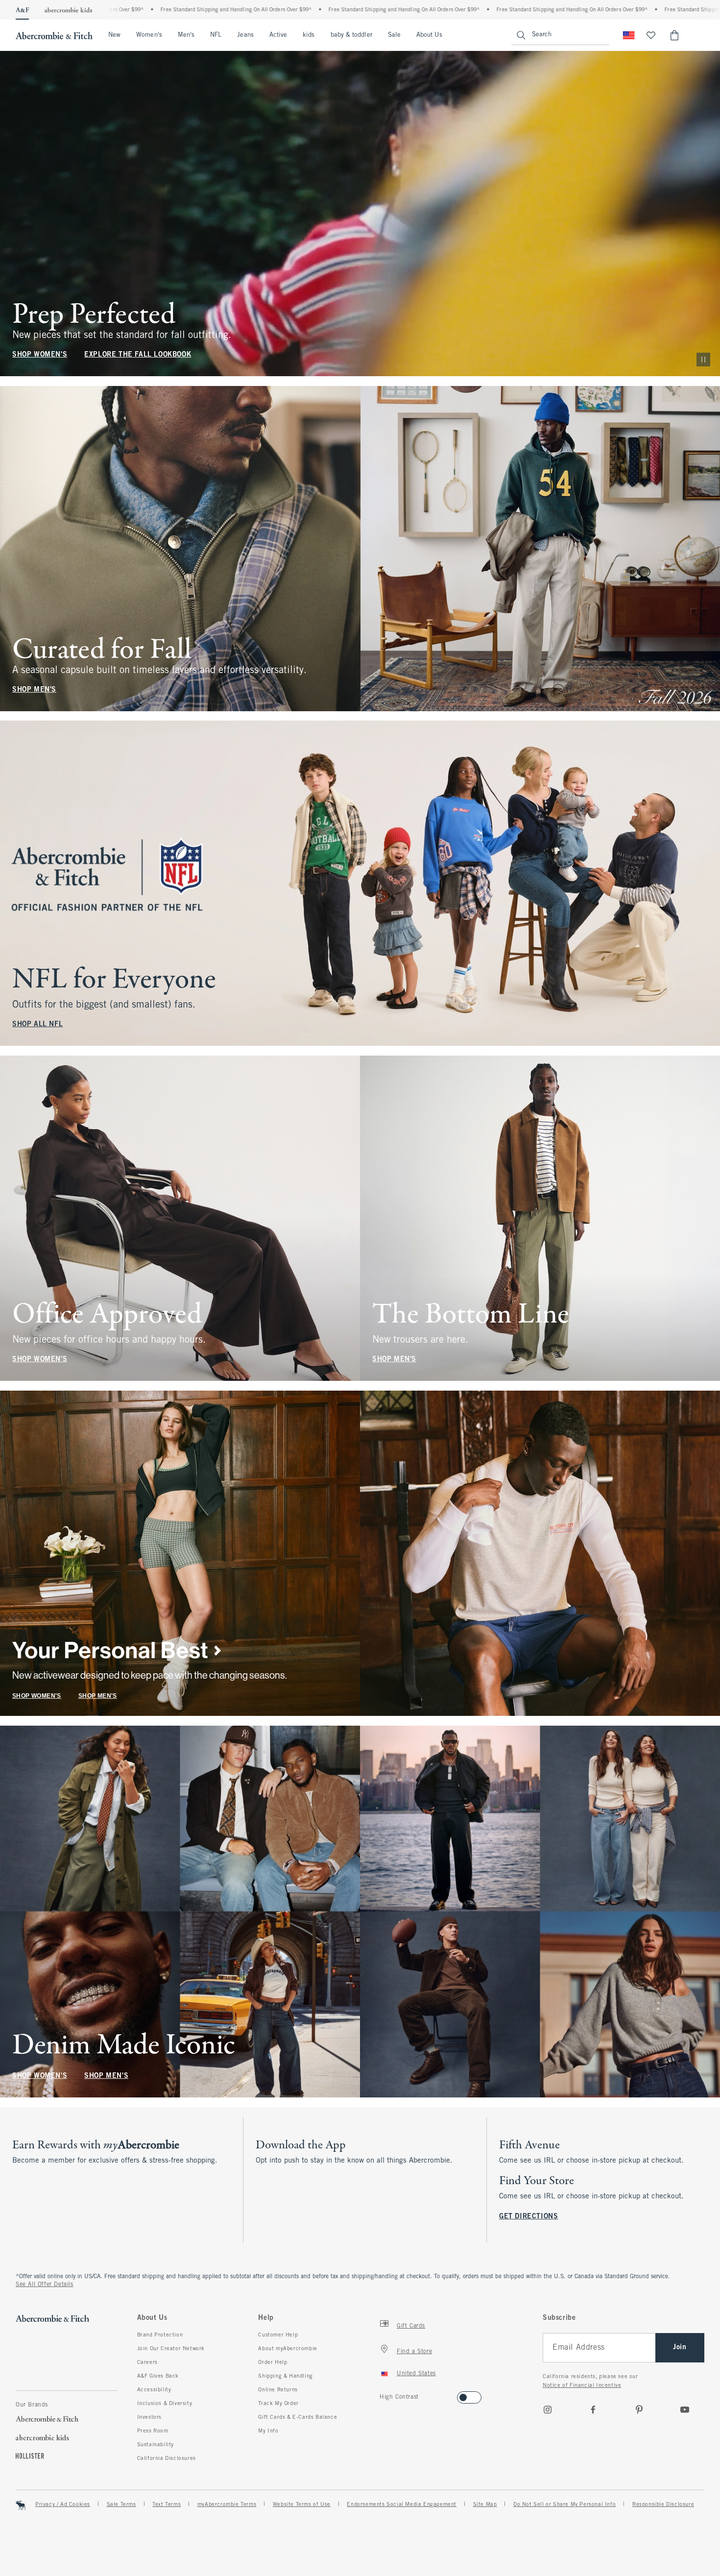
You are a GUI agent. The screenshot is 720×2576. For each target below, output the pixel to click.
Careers (147, 2362)
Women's (149, 35)
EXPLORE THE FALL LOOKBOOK (138, 355)
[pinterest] (639, 2409)
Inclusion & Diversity (165, 2404)
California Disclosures (167, 2458)
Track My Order (278, 2404)
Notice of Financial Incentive (582, 2385)
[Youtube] (685, 2409)
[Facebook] (593, 2409)
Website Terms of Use (302, 2504)
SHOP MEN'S (34, 689)
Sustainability (156, 2445)
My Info (268, 2431)
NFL (216, 35)
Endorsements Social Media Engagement (402, 2504)
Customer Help (278, 2335)
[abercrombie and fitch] (54, 35)
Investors (149, 2417)
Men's (186, 35)
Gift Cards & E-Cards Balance (298, 2417)
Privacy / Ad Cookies (63, 2504)
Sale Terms (121, 2504)
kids (309, 35)
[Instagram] (548, 2409)
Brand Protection (160, 2335)
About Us (429, 35)
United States (416, 2374)
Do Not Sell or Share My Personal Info (564, 2504)
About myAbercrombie (288, 2349)
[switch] (383, 2395)
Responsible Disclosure (663, 2504)
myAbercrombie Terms (227, 2504)
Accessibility (154, 2390)
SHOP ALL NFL (37, 1024)
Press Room (153, 2431)
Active (278, 35)
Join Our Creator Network (171, 2349)
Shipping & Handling (285, 2376)
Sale (394, 35)
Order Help (273, 2362)
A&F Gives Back (158, 2376)
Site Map (485, 2504)
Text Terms (167, 2504)
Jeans (245, 35)
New (114, 35)
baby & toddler (351, 35)
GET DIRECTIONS (528, 2217)
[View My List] (651, 35)
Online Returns (278, 2390)
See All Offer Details (45, 2285)
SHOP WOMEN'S (40, 355)
